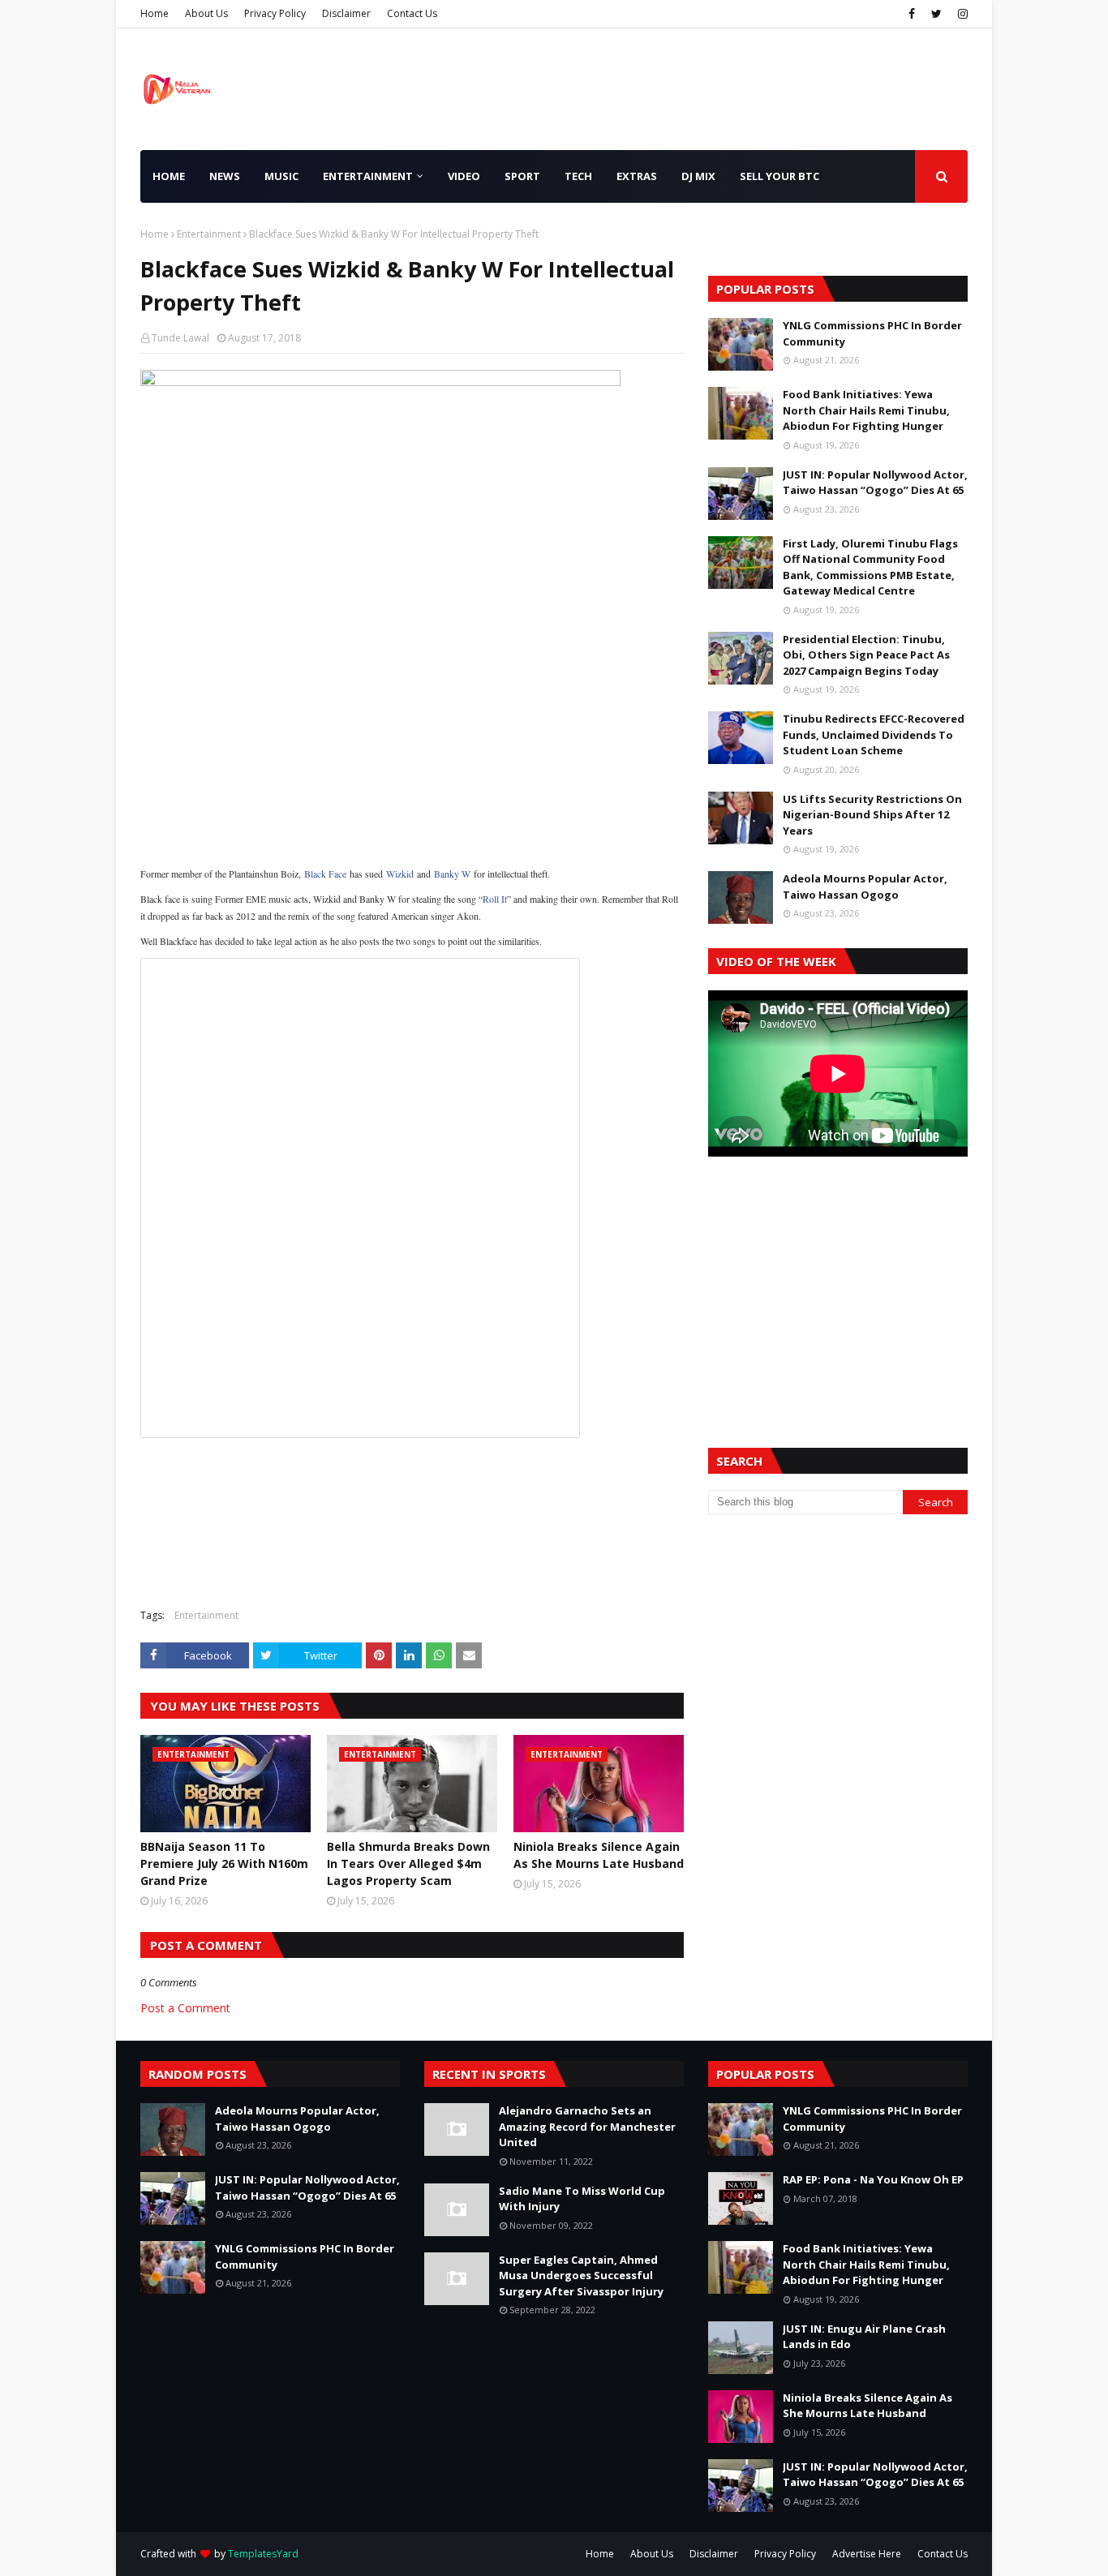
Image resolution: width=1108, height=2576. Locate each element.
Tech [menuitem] (578, 176)
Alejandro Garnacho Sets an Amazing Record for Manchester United (587, 2126)
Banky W (452, 874)
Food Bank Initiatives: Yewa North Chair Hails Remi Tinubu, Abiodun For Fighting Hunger (866, 410)
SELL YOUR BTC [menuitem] (779, 176)
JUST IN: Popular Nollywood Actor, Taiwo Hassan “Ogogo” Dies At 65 (875, 483)
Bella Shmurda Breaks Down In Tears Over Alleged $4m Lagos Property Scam (408, 1863)
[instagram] (961, 14)
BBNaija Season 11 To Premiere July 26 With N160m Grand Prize (224, 1863)
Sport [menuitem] (522, 176)
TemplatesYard (263, 2554)
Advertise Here (867, 2554)
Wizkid (400, 874)
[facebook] (912, 14)
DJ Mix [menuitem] (698, 176)
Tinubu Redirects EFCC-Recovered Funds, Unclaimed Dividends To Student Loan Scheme (874, 734)
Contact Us (412, 13)
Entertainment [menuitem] (368, 176)
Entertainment (209, 234)
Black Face (325, 874)
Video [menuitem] (464, 176)
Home (155, 13)
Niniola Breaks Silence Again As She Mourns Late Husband (599, 1855)
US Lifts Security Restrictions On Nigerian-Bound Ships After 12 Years (872, 815)
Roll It (495, 899)
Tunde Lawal (180, 338)
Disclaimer (346, 13)
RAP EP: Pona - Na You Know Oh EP (873, 2179)
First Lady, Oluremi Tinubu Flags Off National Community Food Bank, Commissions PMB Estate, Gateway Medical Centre (870, 567)
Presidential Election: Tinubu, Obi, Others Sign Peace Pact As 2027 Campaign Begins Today (866, 655)
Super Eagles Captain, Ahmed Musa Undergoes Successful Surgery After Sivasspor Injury (581, 2275)
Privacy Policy (275, 13)
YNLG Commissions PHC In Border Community (872, 333)
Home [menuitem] (169, 176)
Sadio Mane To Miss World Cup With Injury (582, 2199)
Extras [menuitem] (637, 176)
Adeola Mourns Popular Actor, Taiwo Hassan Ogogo (865, 887)
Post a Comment (185, 2008)
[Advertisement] (412, 735)
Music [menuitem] (281, 176)
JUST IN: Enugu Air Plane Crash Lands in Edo (864, 2337)
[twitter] (936, 14)
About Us (206, 13)
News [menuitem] (225, 176)
